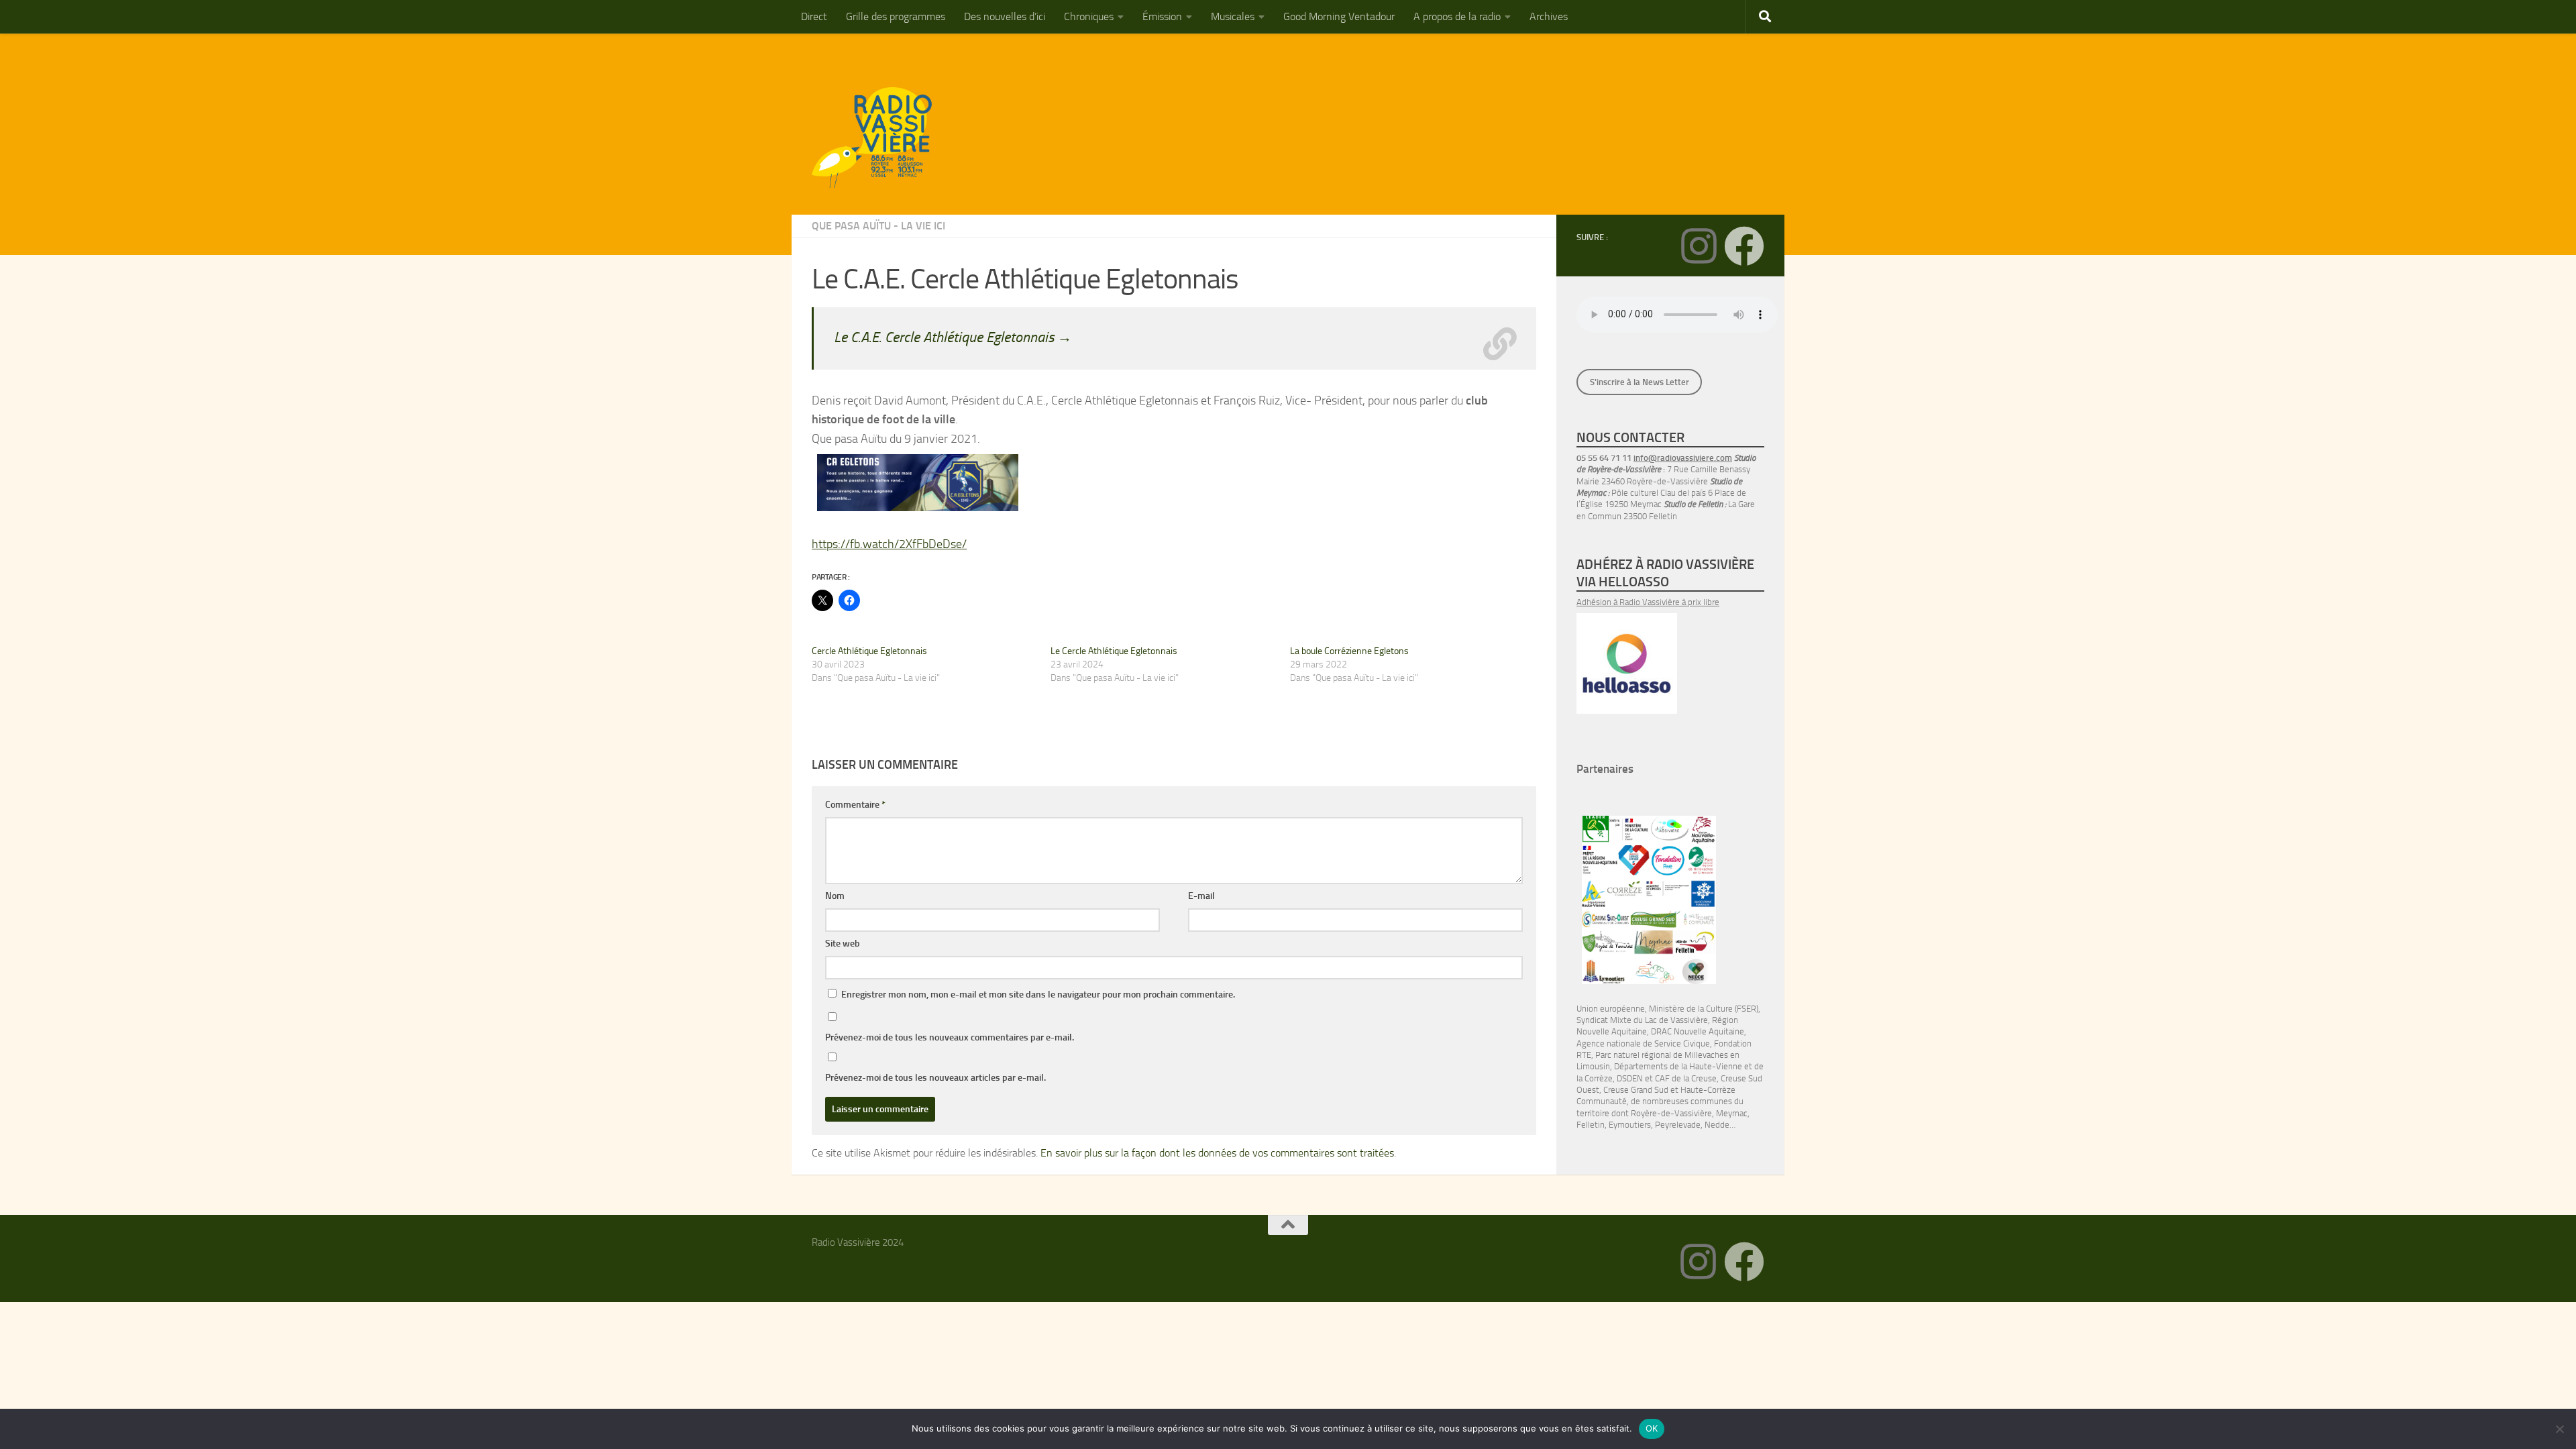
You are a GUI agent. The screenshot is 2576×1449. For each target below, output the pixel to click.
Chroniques (1089, 16)
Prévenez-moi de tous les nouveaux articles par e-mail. (935, 1078)
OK (1652, 1428)
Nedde (1717, 1125)
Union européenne (1611, 1009)
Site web (843, 944)
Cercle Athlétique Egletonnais (869, 651)
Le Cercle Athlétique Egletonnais (1114, 651)
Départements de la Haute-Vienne (1678, 1066)
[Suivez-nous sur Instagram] (1699, 246)
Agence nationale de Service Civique (1643, 1043)
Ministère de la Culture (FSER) (1704, 1009)
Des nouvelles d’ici (1005, 16)
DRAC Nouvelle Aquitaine (1698, 1031)
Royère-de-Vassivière (1671, 1113)
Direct (814, 16)
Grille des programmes (896, 16)
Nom (835, 896)
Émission (1162, 16)
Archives (1549, 16)
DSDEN (1630, 1078)
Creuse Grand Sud (1636, 1090)
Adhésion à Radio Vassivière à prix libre (1648, 602)
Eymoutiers (1630, 1125)
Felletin (1591, 1125)
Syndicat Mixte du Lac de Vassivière (1642, 1020)
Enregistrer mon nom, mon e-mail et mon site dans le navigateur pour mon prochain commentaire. (1038, 995)
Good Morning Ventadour (1339, 16)
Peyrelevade (1678, 1125)
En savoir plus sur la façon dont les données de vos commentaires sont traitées (1217, 1153)
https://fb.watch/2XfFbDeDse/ (889, 544)
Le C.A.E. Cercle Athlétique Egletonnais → (953, 337)
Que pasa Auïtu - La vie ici (878, 226)
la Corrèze (1595, 1078)
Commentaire (855, 805)
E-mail (1201, 896)
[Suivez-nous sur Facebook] (1744, 246)
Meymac (1732, 1113)
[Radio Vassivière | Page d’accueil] (879, 138)
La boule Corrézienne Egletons (1349, 651)
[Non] (2559, 1429)
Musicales (1233, 16)
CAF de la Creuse (1686, 1078)
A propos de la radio (1457, 16)
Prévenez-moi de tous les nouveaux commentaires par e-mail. (950, 1037)
